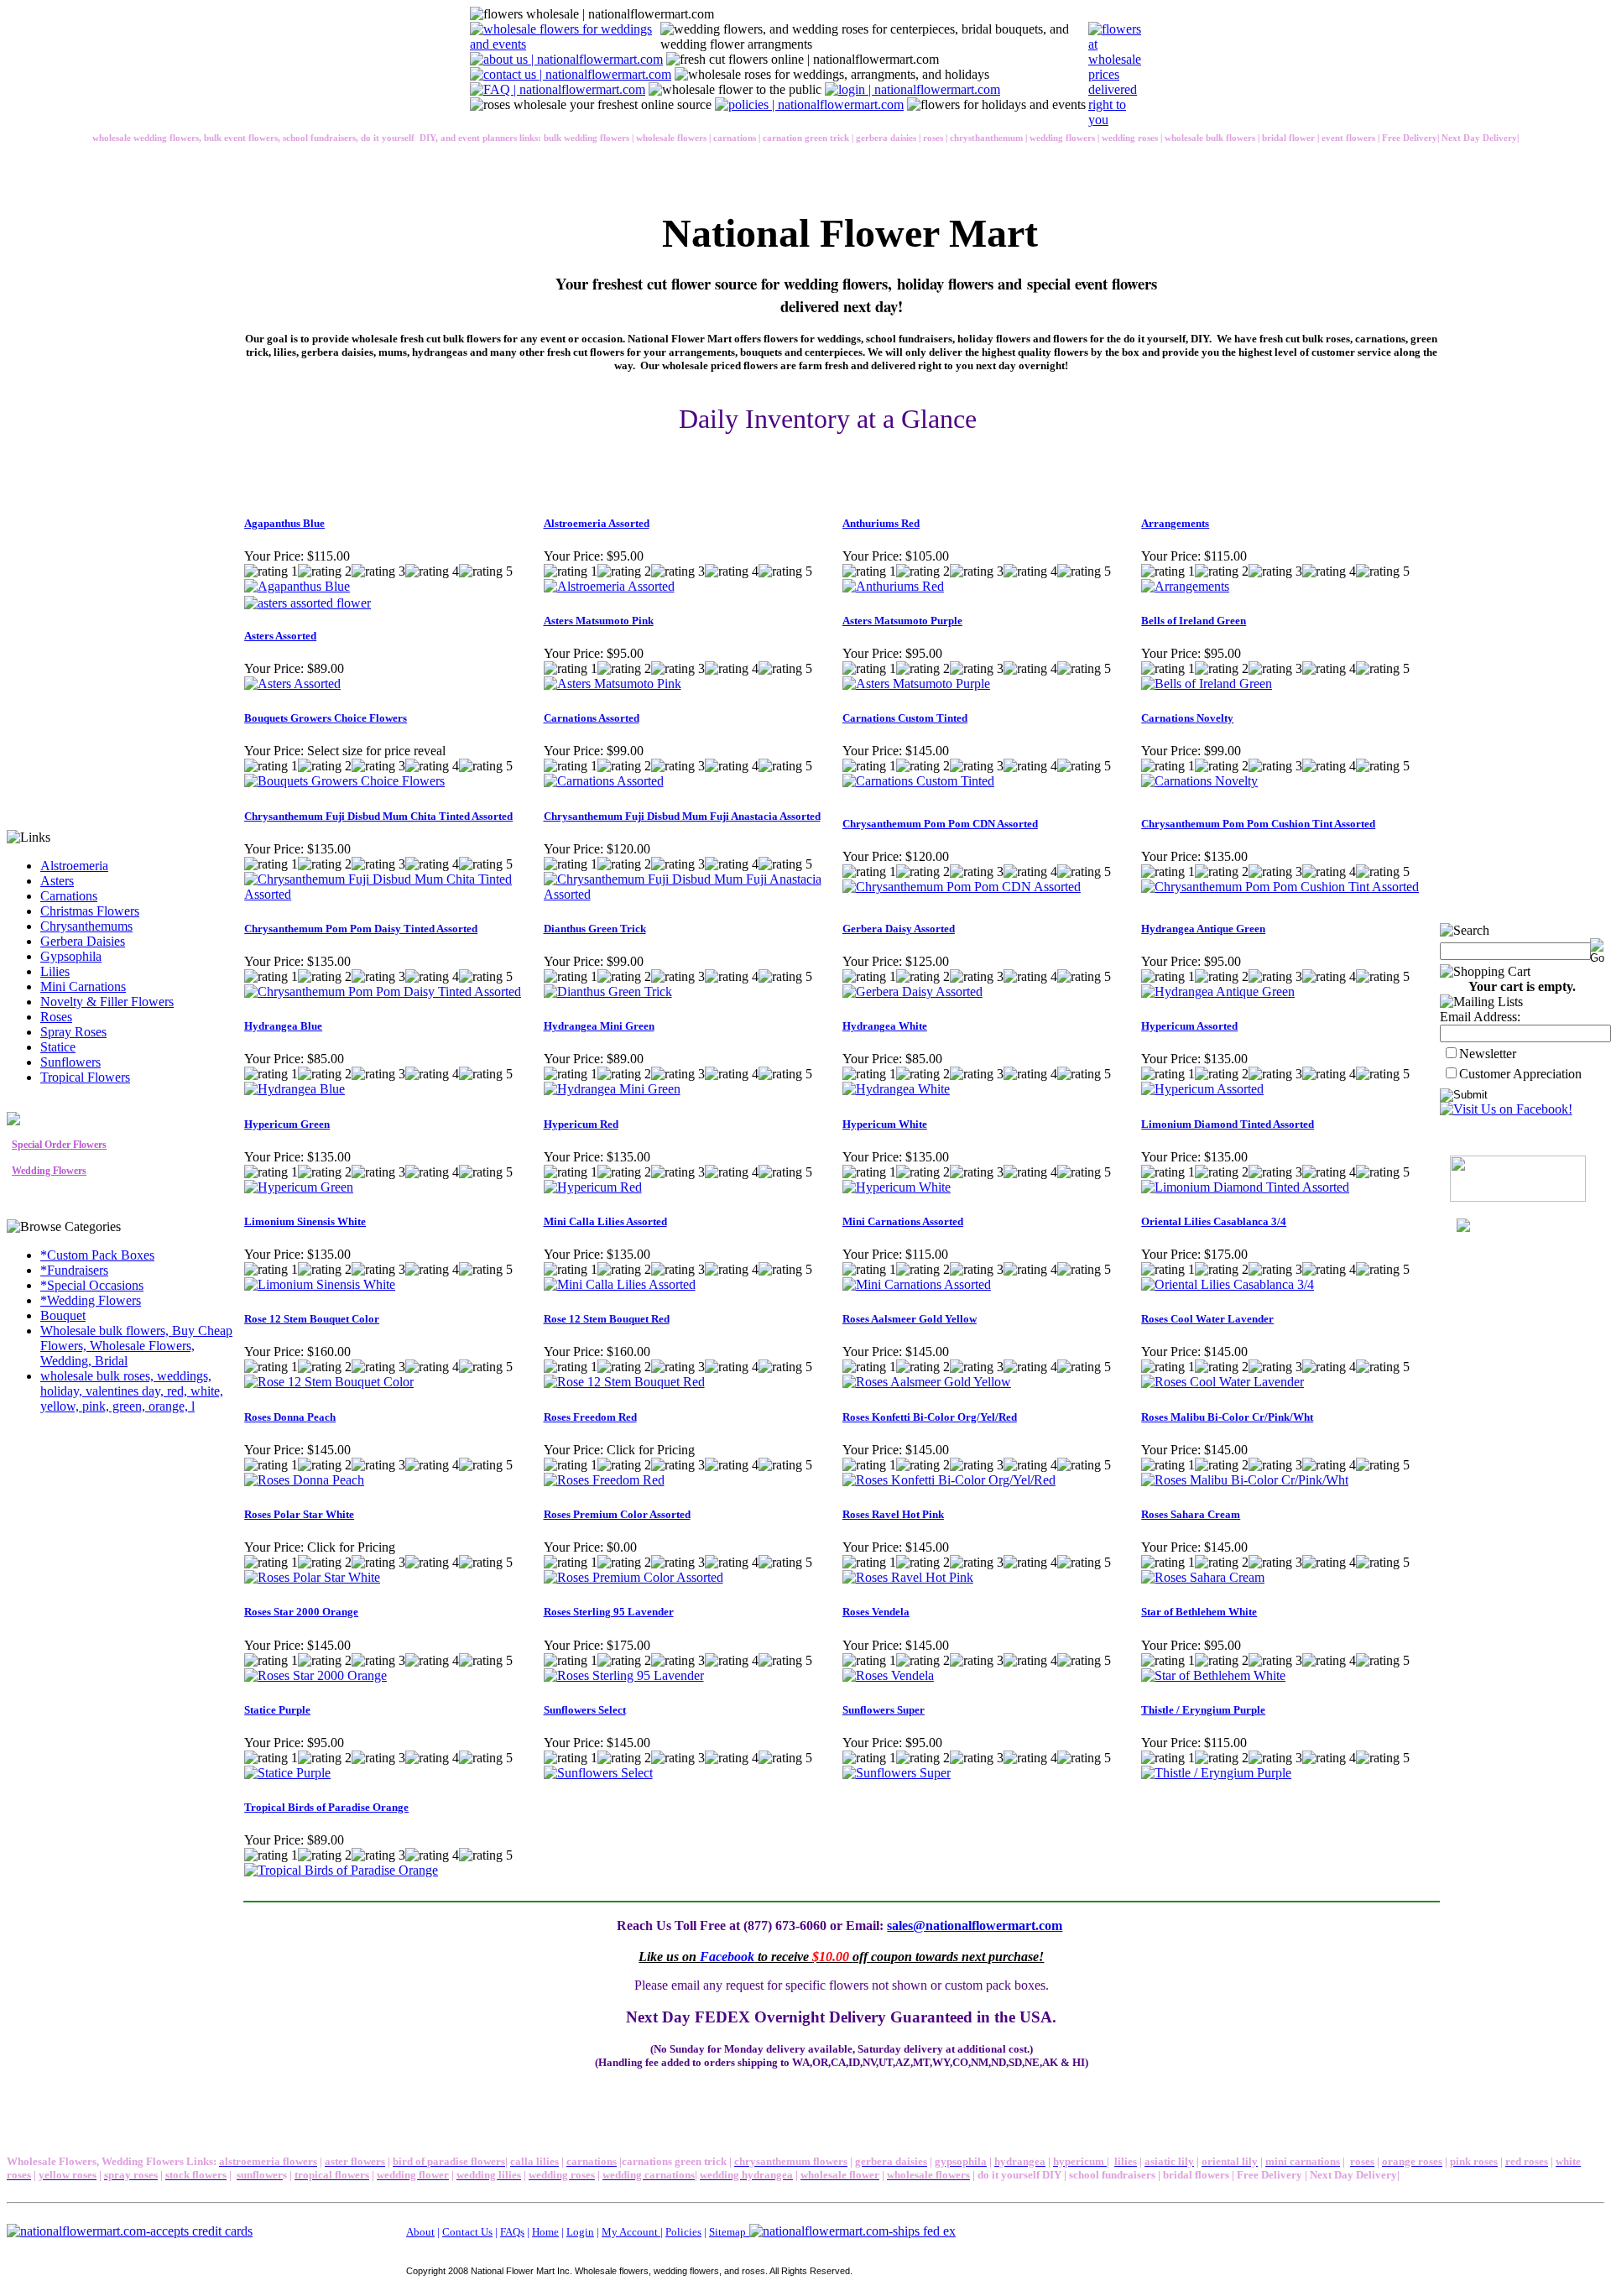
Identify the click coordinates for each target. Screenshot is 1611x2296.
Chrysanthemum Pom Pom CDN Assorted (940, 824)
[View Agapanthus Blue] (297, 586)
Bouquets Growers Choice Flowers (326, 718)
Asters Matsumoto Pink (599, 621)
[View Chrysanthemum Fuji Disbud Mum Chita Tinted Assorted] (393, 894)
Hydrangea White (885, 1026)
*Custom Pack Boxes (97, 1255)
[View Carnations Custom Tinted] (918, 781)
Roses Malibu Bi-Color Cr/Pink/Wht (1227, 1417)
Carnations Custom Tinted (905, 718)
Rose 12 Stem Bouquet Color (312, 1319)
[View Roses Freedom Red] (604, 1480)
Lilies (55, 971)
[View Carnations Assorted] (604, 781)
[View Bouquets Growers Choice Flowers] (344, 781)
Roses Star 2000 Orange (301, 1612)
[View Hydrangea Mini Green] (612, 1089)
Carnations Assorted (592, 718)
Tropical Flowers (85, 1077)
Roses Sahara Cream (1191, 1514)
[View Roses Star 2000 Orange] (315, 1675)
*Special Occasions (92, 1285)
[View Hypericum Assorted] (1202, 1089)
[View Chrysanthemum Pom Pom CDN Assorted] (962, 887)
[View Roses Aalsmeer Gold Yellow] (927, 1382)
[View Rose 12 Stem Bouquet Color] (329, 1382)
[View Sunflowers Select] (598, 1773)
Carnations (69, 896)
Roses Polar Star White (299, 1514)
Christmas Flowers (90, 911)
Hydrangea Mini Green (599, 1026)
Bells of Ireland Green (1194, 621)
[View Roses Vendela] (888, 1675)
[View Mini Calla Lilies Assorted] (620, 1284)
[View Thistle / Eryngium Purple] (1216, 1773)
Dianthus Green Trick (595, 929)
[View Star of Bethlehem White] (1213, 1675)
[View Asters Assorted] (292, 684)
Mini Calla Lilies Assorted (605, 1221)
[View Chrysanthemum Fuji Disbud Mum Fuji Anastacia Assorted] (692, 894)
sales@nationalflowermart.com (975, 1926)
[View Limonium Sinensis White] (320, 1284)
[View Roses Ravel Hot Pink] (908, 1577)
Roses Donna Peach (290, 1417)
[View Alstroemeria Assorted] (609, 586)
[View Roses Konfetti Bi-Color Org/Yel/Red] (949, 1480)
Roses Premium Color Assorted (617, 1514)
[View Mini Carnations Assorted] (917, 1284)
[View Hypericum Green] (299, 1187)
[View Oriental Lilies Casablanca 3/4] (1228, 1284)
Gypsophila (71, 956)
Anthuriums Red (881, 523)
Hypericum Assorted (1189, 1026)
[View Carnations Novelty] (1199, 781)
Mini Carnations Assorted (903, 1221)
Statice (58, 1047)
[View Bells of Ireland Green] (1207, 684)
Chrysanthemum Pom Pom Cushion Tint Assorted (1258, 824)
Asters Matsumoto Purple (902, 621)
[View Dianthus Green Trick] (608, 991)
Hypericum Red (581, 1124)
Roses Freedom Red (590, 1417)
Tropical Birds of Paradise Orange (326, 1807)
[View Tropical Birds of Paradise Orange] (341, 1870)
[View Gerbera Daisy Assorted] (912, 991)
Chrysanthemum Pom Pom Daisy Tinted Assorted (361, 929)
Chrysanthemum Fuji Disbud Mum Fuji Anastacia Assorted (682, 816)
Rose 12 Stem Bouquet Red (607, 1319)
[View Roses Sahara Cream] (1203, 1577)
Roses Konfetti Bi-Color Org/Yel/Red (930, 1417)
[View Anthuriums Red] (893, 586)
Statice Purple (277, 1710)
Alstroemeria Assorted (597, 523)
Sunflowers (70, 1062)
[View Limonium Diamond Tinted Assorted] (1245, 1187)
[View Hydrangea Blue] (295, 1089)
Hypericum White (885, 1124)
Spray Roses (73, 1032)
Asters (57, 881)
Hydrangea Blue (283, 1026)
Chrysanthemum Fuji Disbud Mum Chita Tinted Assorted (378, 816)
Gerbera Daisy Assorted (899, 929)
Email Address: (1480, 1017)
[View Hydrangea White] (896, 1089)
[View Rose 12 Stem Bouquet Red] (624, 1382)
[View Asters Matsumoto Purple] (916, 684)
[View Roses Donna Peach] (304, 1480)
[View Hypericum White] (897, 1187)
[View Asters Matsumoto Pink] (613, 684)
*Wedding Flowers (91, 1300)
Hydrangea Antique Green (1203, 929)
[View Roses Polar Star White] (312, 1577)
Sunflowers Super (884, 1710)
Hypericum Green (287, 1124)
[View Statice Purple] (287, 1773)
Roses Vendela (876, 1612)
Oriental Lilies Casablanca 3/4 (1214, 1221)
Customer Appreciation (1520, 1074)
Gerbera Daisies (83, 941)
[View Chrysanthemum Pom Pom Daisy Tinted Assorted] (383, 991)
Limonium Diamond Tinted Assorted (1228, 1124)
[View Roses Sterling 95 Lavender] (624, 1675)
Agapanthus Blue (284, 523)
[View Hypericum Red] (593, 1187)
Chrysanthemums (86, 926)
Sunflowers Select (585, 1710)
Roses (56, 1017)
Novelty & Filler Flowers (107, 1002)
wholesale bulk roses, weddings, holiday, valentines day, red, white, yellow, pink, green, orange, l (132, 1391)
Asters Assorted (280, 636)
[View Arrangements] (1185, 586)
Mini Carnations (83, 986)
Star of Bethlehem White (1199, 1612)
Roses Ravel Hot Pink (893, 1514)
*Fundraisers (74, 1270)
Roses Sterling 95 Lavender (609, 1612)
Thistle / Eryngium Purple (1203, 1710)
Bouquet (63, 1315)
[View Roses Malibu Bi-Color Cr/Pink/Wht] (1245, 1480)
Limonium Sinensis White (305, 1221)
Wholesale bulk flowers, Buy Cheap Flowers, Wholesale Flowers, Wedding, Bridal (136, 1346)
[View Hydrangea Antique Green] (1218, 991)
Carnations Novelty (1187, 718)
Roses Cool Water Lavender (1207, 1319)
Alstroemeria (74, 866)
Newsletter (1488, 1054)
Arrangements (1175, 523)
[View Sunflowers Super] (897, 1773)
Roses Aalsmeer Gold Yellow (910, 1319)
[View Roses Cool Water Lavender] (1223, 1382)
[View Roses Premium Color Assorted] (633, 1577)
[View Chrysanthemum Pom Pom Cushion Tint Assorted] (1280, 887)
